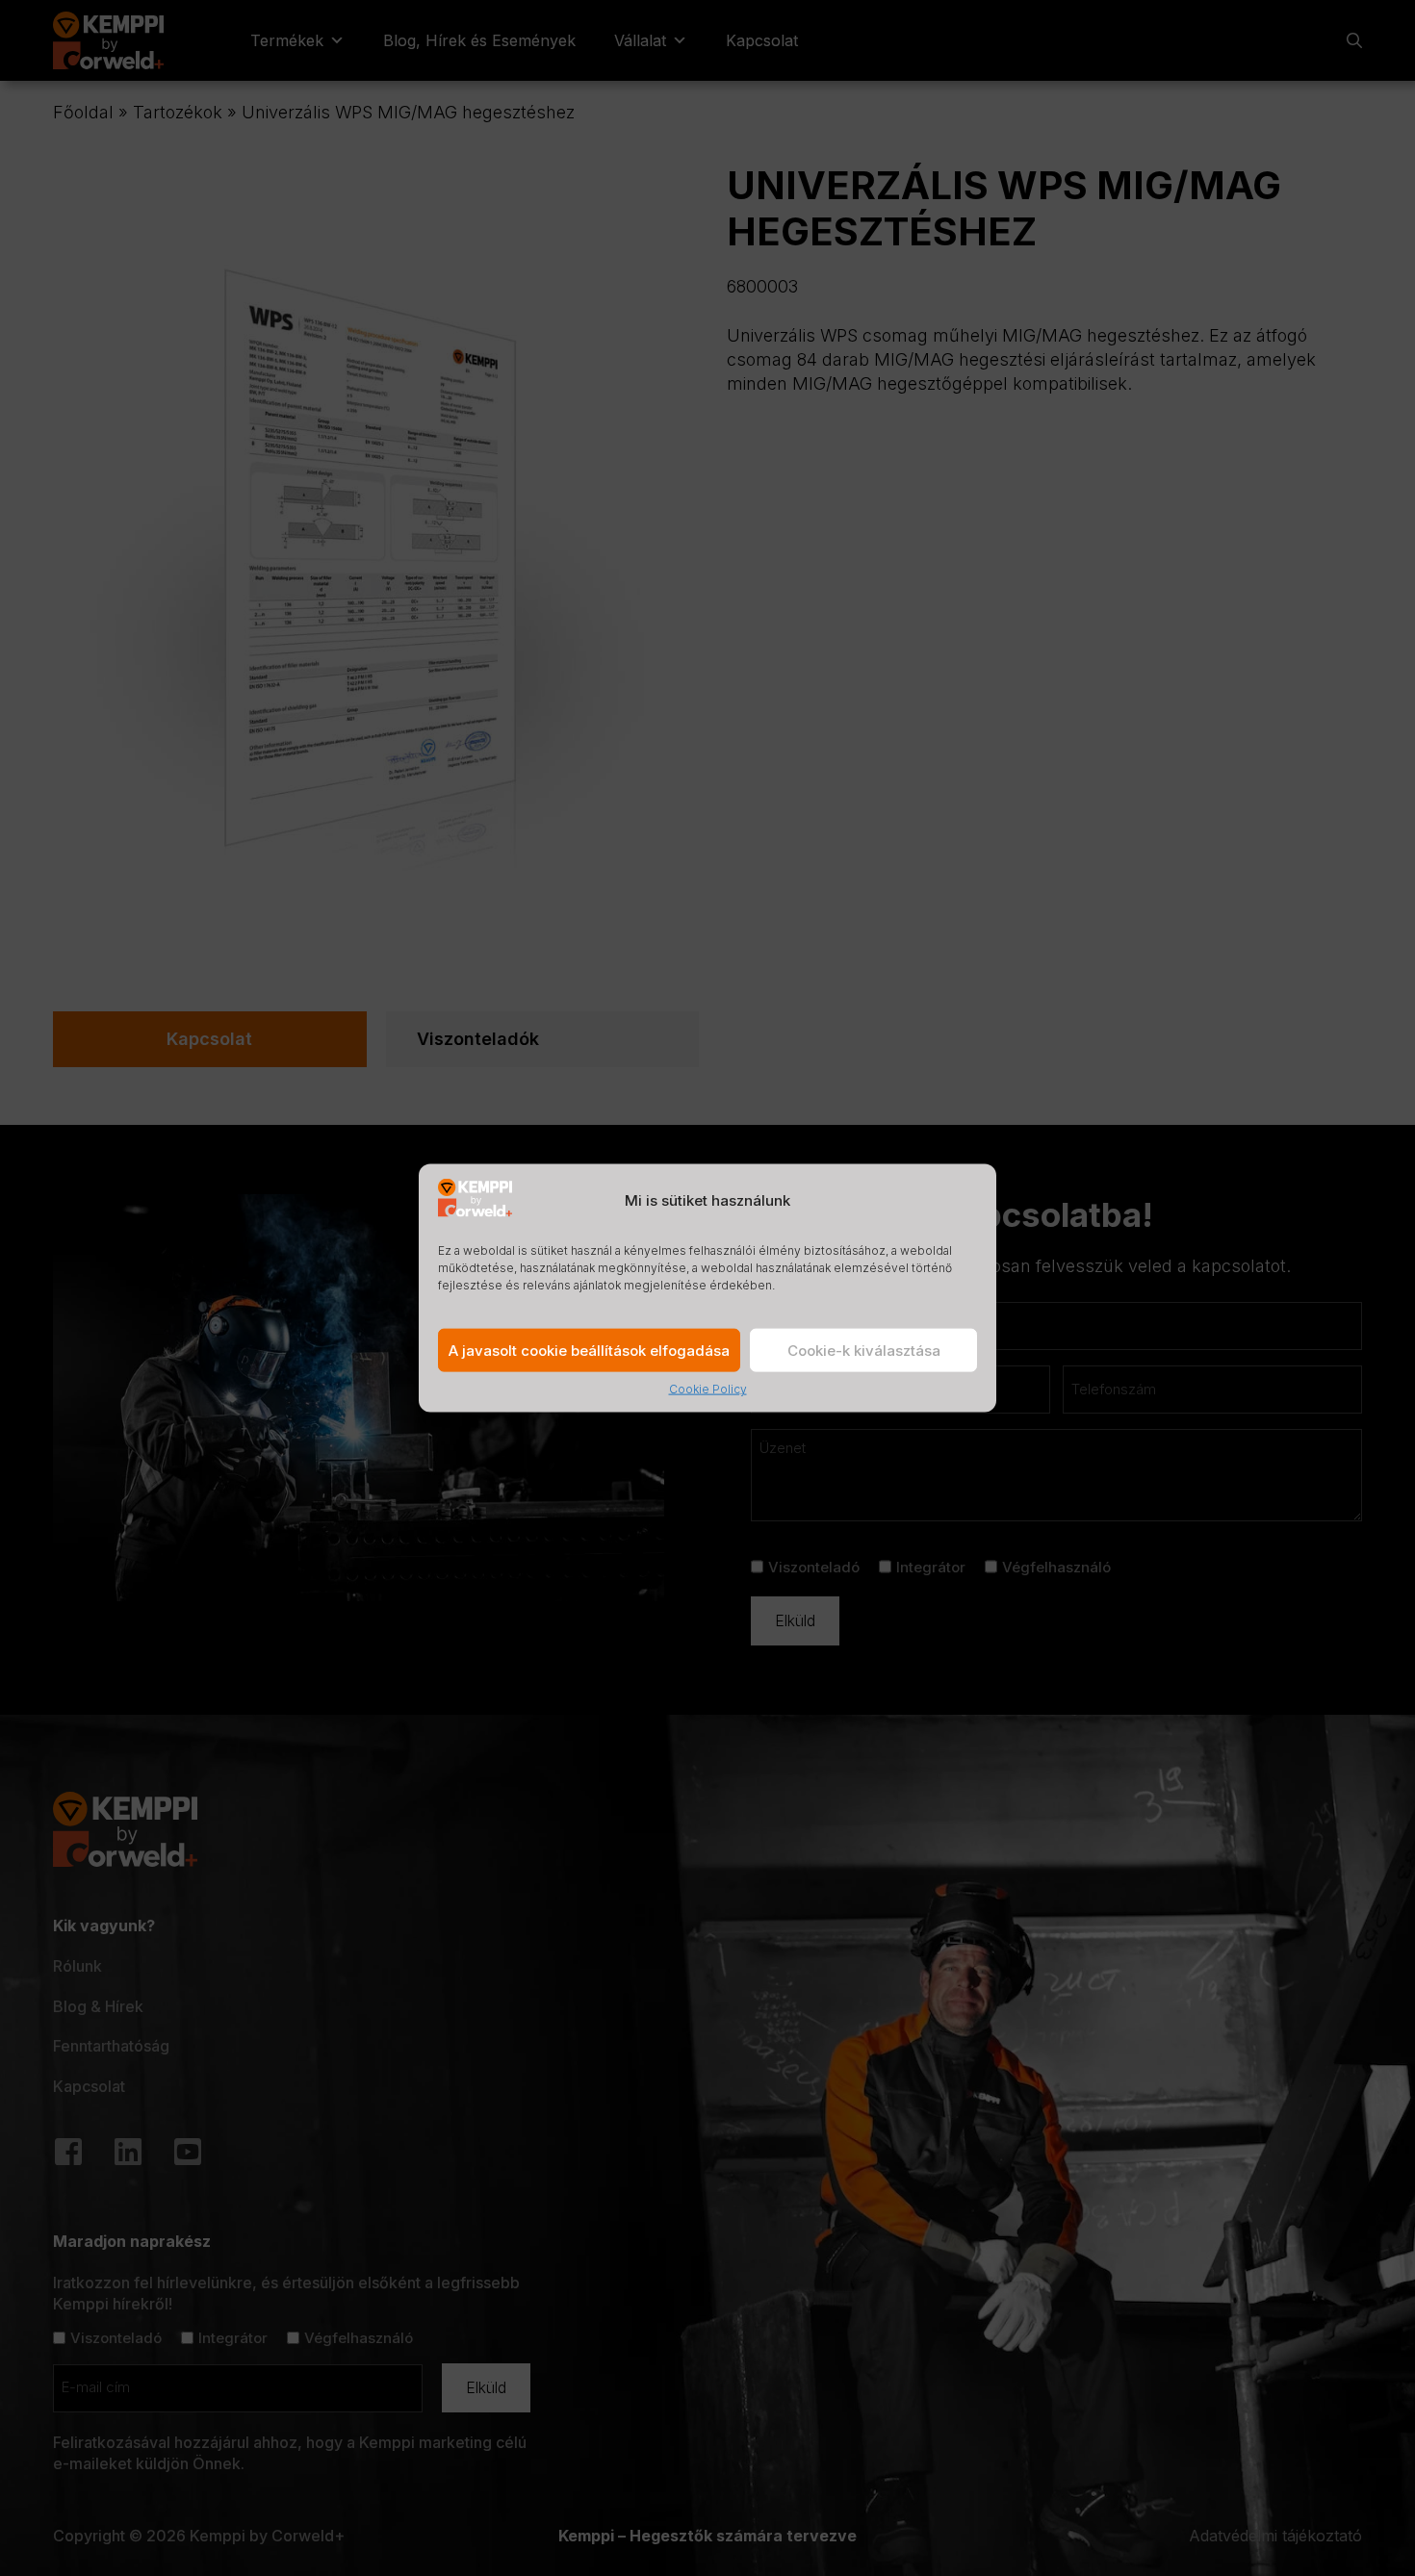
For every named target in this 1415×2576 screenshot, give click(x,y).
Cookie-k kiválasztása (864, 1351)
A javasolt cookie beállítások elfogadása (589, 1351)
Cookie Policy (708, 1389)
